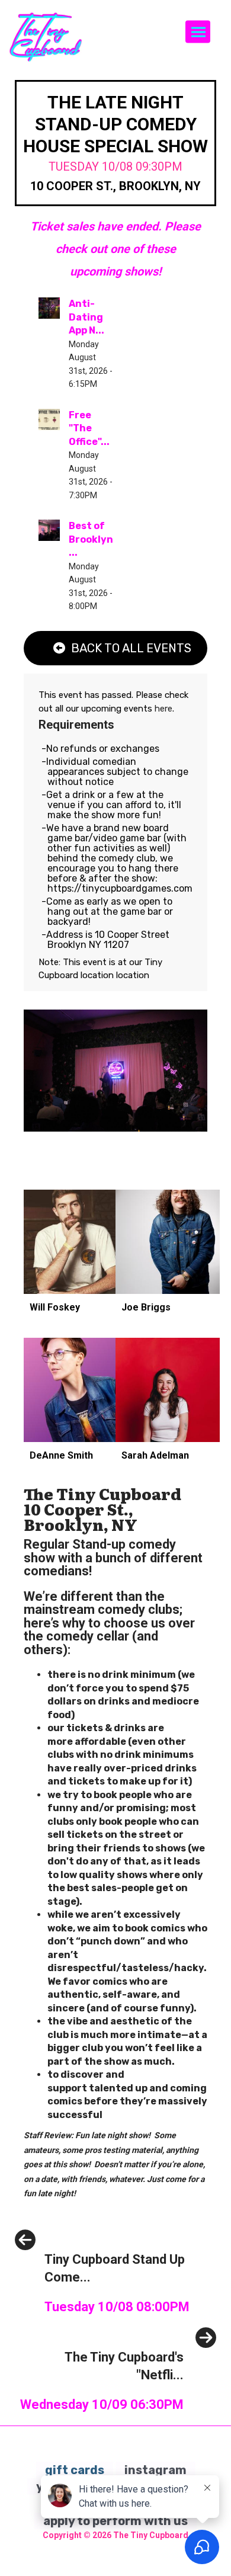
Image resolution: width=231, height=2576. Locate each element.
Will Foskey (55, 1307)
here (163, 709)
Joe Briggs (146, 1307)
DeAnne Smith (61, 1455)
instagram (155, 2470)
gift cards (75, 2470)
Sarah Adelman (155, 1455)
